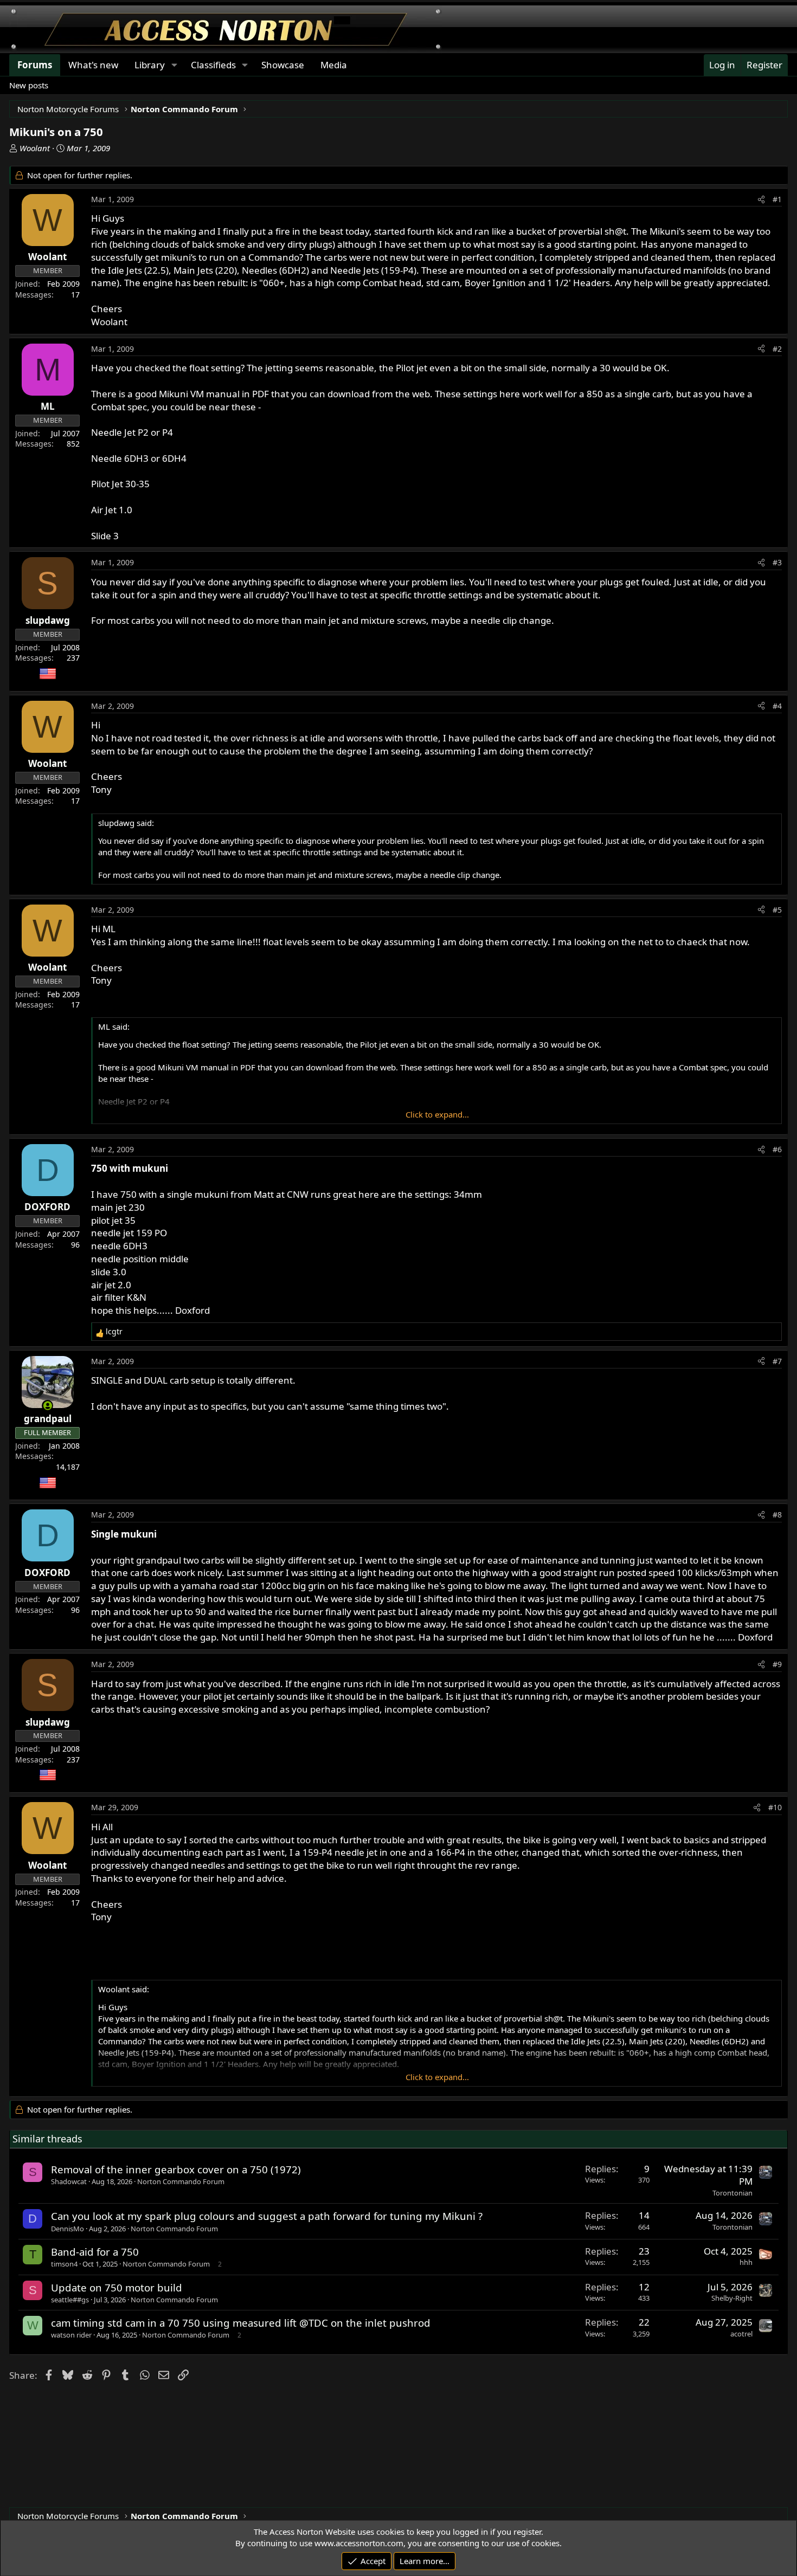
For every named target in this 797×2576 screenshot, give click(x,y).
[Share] (761, 199)
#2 (777, 349)
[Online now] (47, 1406)
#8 (777, 1515)
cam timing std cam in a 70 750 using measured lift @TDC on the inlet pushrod (241, 2323)
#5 (777, 910)
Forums (35, 65)
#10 (775, 1807)
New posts (29, 85)
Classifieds (213, 65)
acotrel (741, 2334)
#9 (777, 1664)
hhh (746, 2262)
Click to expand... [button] (437, 1114)
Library (150, 65)
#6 (777, 1149)
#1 (777, 199)
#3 (777, 562)
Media (334, 65)
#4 (777, 706)
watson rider (71, 2335)
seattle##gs (70, 2300)
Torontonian (732, 2193)
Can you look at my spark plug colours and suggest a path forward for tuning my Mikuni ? (267, 2216)
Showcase (283, 65)
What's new (93, 65)
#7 (777, 1361)
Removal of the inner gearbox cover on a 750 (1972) (176, 2169)
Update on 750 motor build (117, 2287)
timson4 (64, 2264)
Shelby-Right (732, 2298)
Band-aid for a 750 (95, 2252)
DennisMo (68, 2229)
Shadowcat (69, 2181)
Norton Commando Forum (181, 2181)
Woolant (35, 148)
